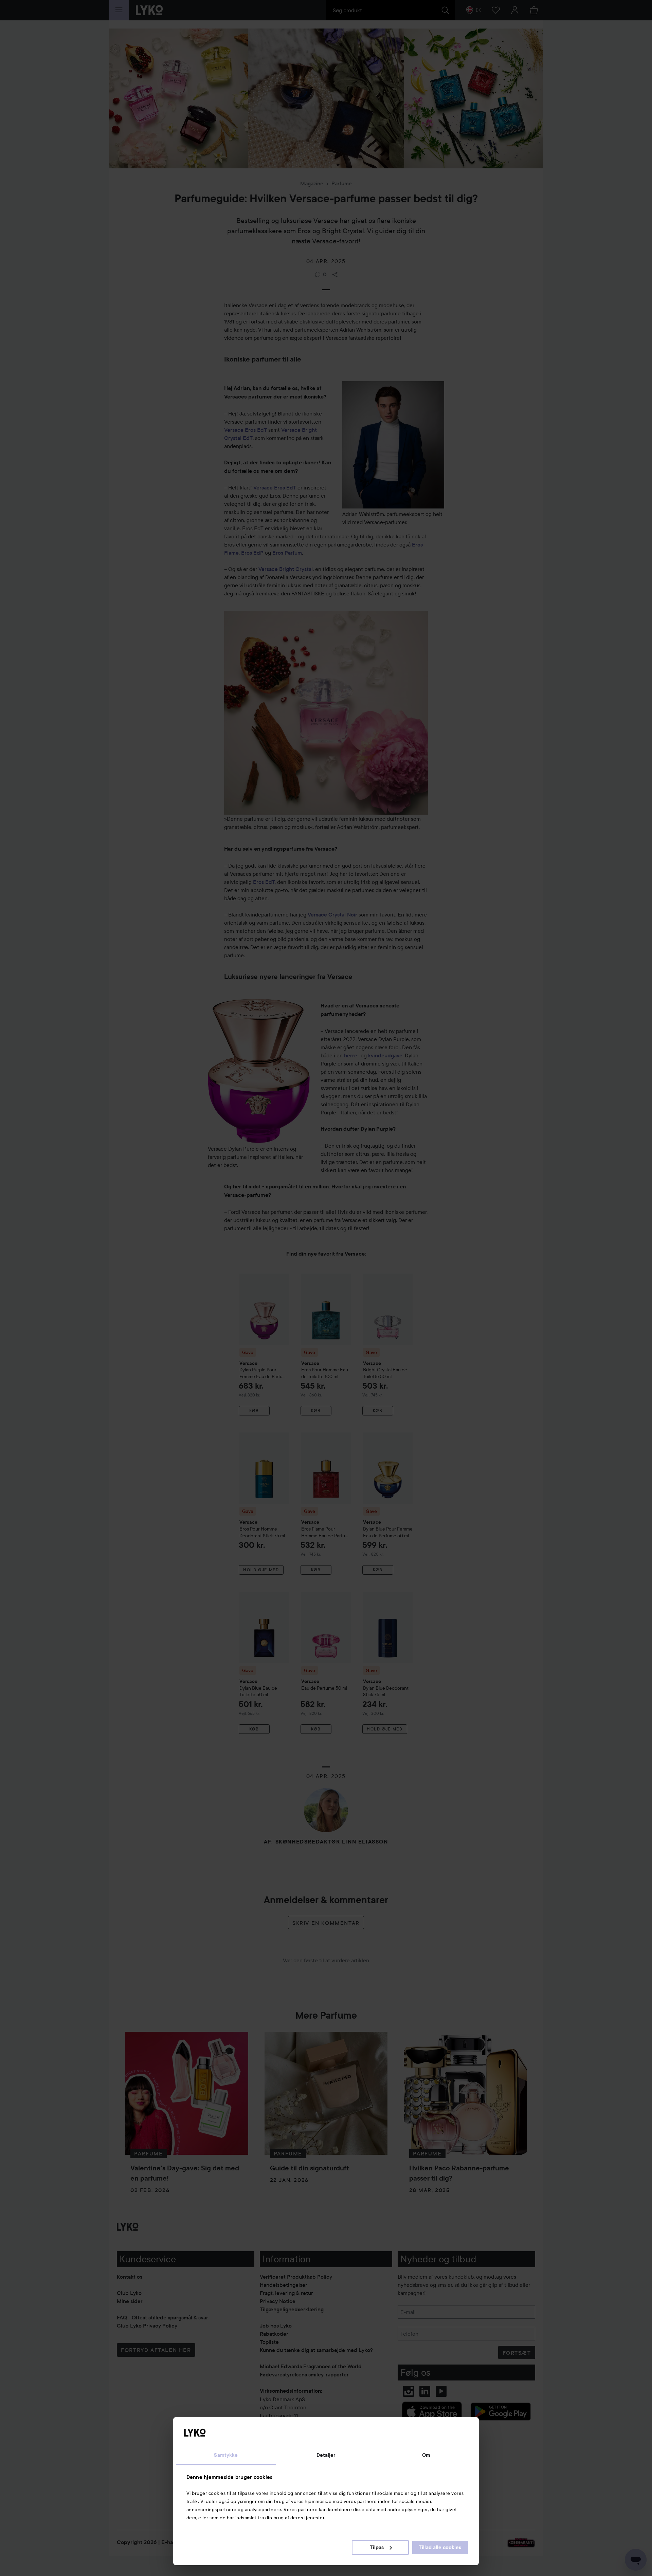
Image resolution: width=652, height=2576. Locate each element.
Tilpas (377, 2547)
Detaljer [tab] (326, 2455)
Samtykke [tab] (226, 2455)
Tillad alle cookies (440, 2547)
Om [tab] (426, 2455)
